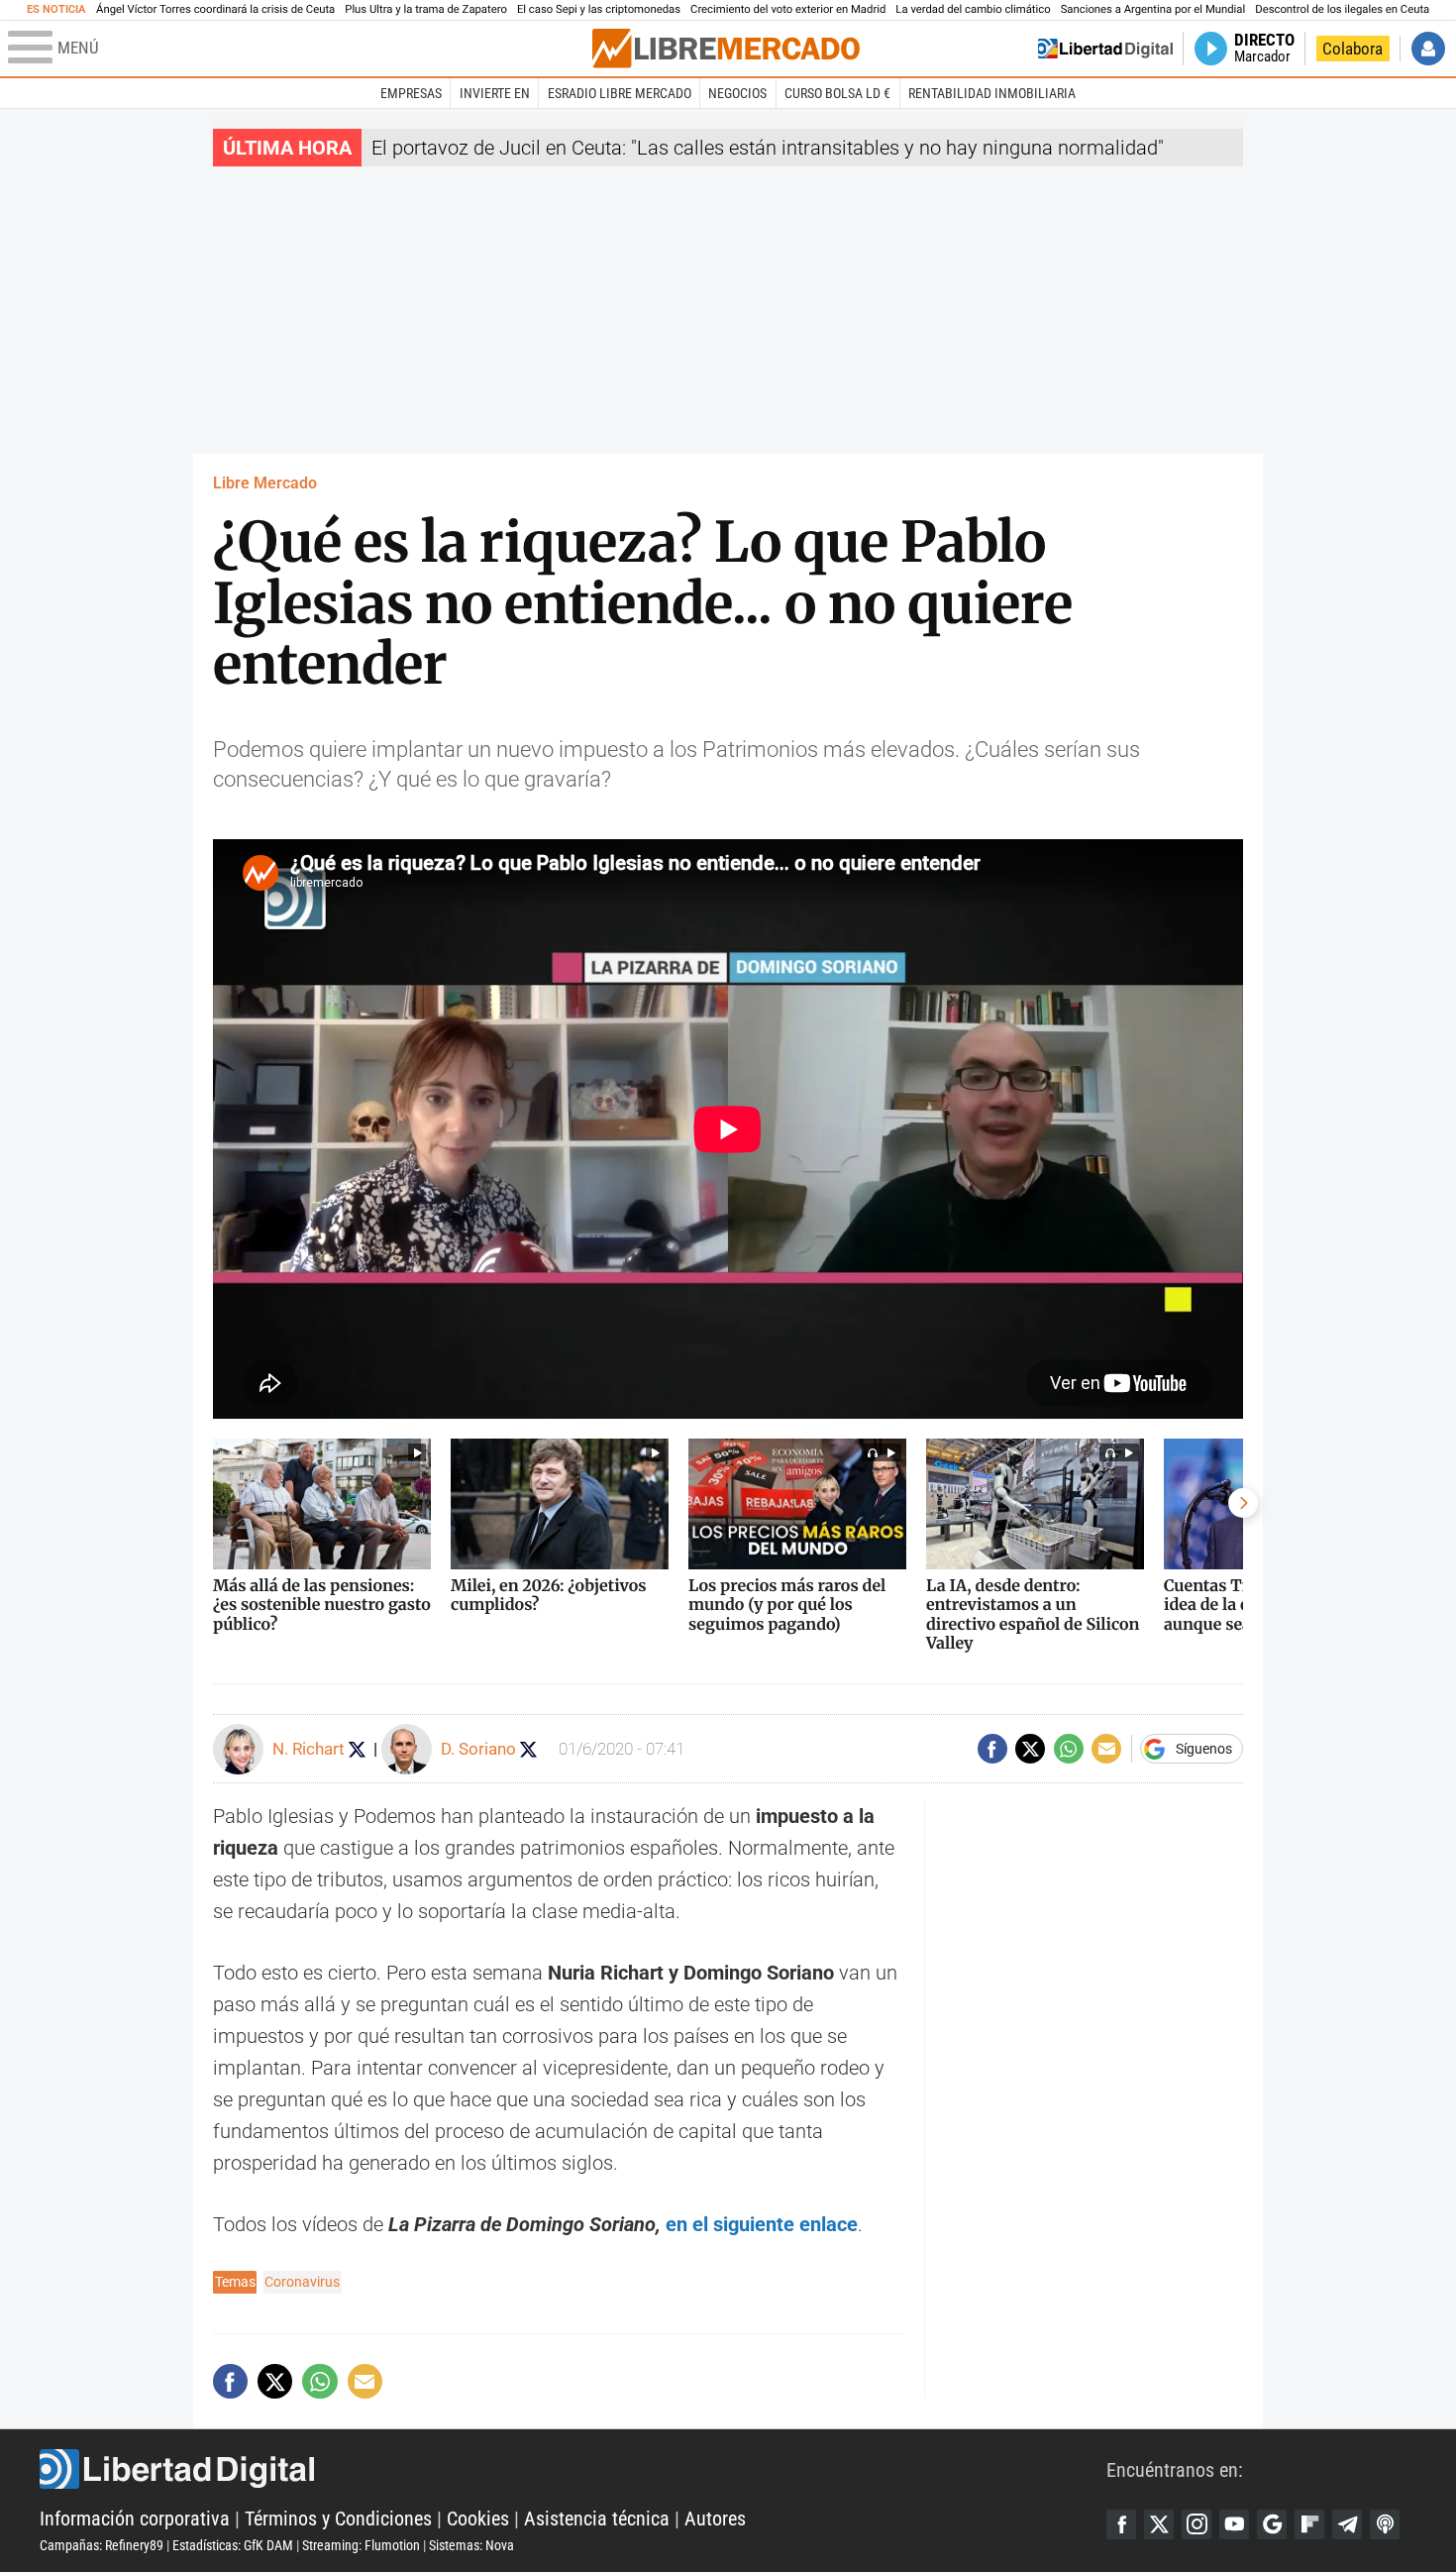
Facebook (1121, 2524)
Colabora (1352, 49)
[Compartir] (992, 1749)
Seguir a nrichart (357, 1749)
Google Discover (1272, 2524)
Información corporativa (135, 2518)
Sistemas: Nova (471, 2545)
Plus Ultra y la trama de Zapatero (426, 9)
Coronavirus (302, 2282)
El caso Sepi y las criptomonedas (599, 9)
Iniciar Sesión (1428, 49)
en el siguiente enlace (762, 2224)
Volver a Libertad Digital (1105, 49)
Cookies (478, 2518)
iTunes (1385, 2524)
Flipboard (1309, 2524)
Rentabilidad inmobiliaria (992, 93)
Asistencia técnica (597, 2518)
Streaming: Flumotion (361, 2545)
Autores (715, 2518)
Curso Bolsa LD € (837, 93)
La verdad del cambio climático (973, 9)
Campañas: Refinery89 (102, 2545)
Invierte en (495, 93)
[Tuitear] (1030, 1749)
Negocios (737, 93)
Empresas (411, 93)
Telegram (1347, 2524)
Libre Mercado (265, 483)
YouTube (1234, 2524)
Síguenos (1204, 1749)
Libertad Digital (573, 2469)
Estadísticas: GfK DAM (233, 2545)
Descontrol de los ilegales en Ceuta (1342, 9)
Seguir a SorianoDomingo (528, 1749)
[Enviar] (1069, 1749)
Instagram (1196, 2524)
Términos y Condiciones (338, 2518)
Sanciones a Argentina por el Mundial (1153, 9)
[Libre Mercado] (726, 48)
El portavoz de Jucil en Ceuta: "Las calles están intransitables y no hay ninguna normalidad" (768, 148)
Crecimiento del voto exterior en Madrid (788, 9)
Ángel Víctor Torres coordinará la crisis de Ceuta (215, 9)
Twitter (1159, 2524)
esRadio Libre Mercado (620, 93)
